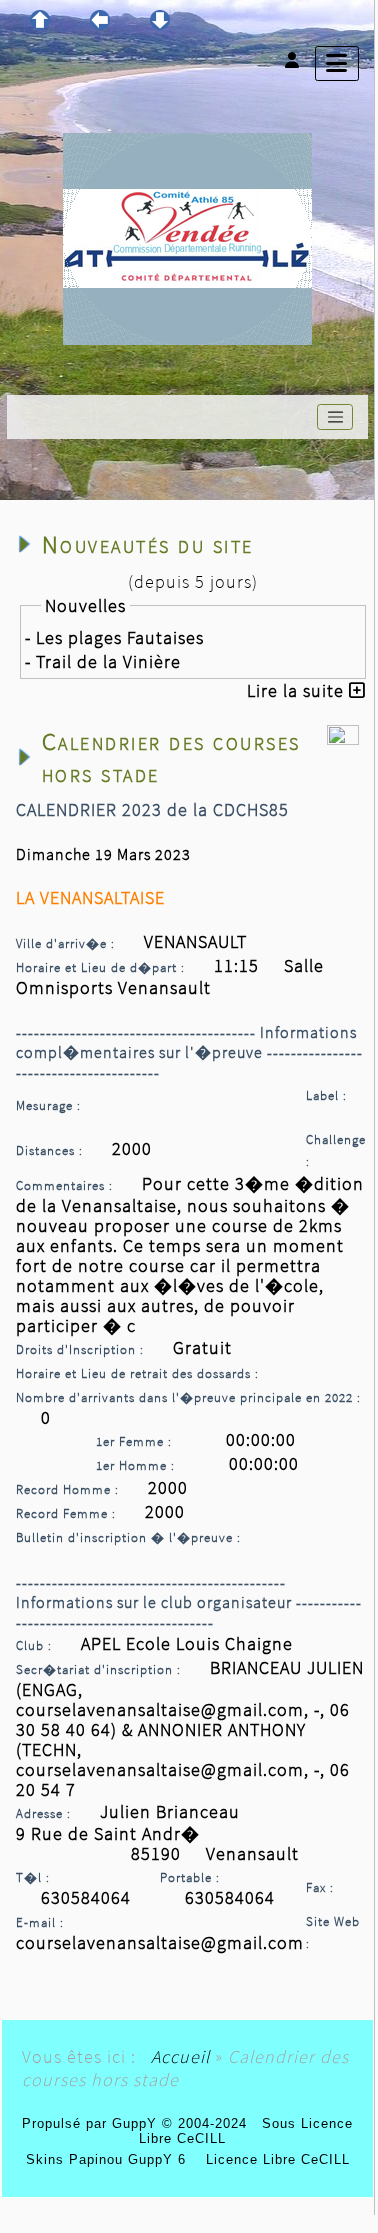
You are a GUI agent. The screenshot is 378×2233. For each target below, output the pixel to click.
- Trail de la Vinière (103, 661)
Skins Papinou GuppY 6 (111, 2159)
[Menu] (337, 63)
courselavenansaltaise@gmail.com (160, 1942)
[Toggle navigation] (335, 417)
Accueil (180, 2056)
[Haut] (40, 20)
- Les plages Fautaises (114, 637)
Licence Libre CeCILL (275, 2159)
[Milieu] (100, 20)
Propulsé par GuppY (92, 2123)
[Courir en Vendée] (187, 236)
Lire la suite (298, 690)
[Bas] (160, 20)
